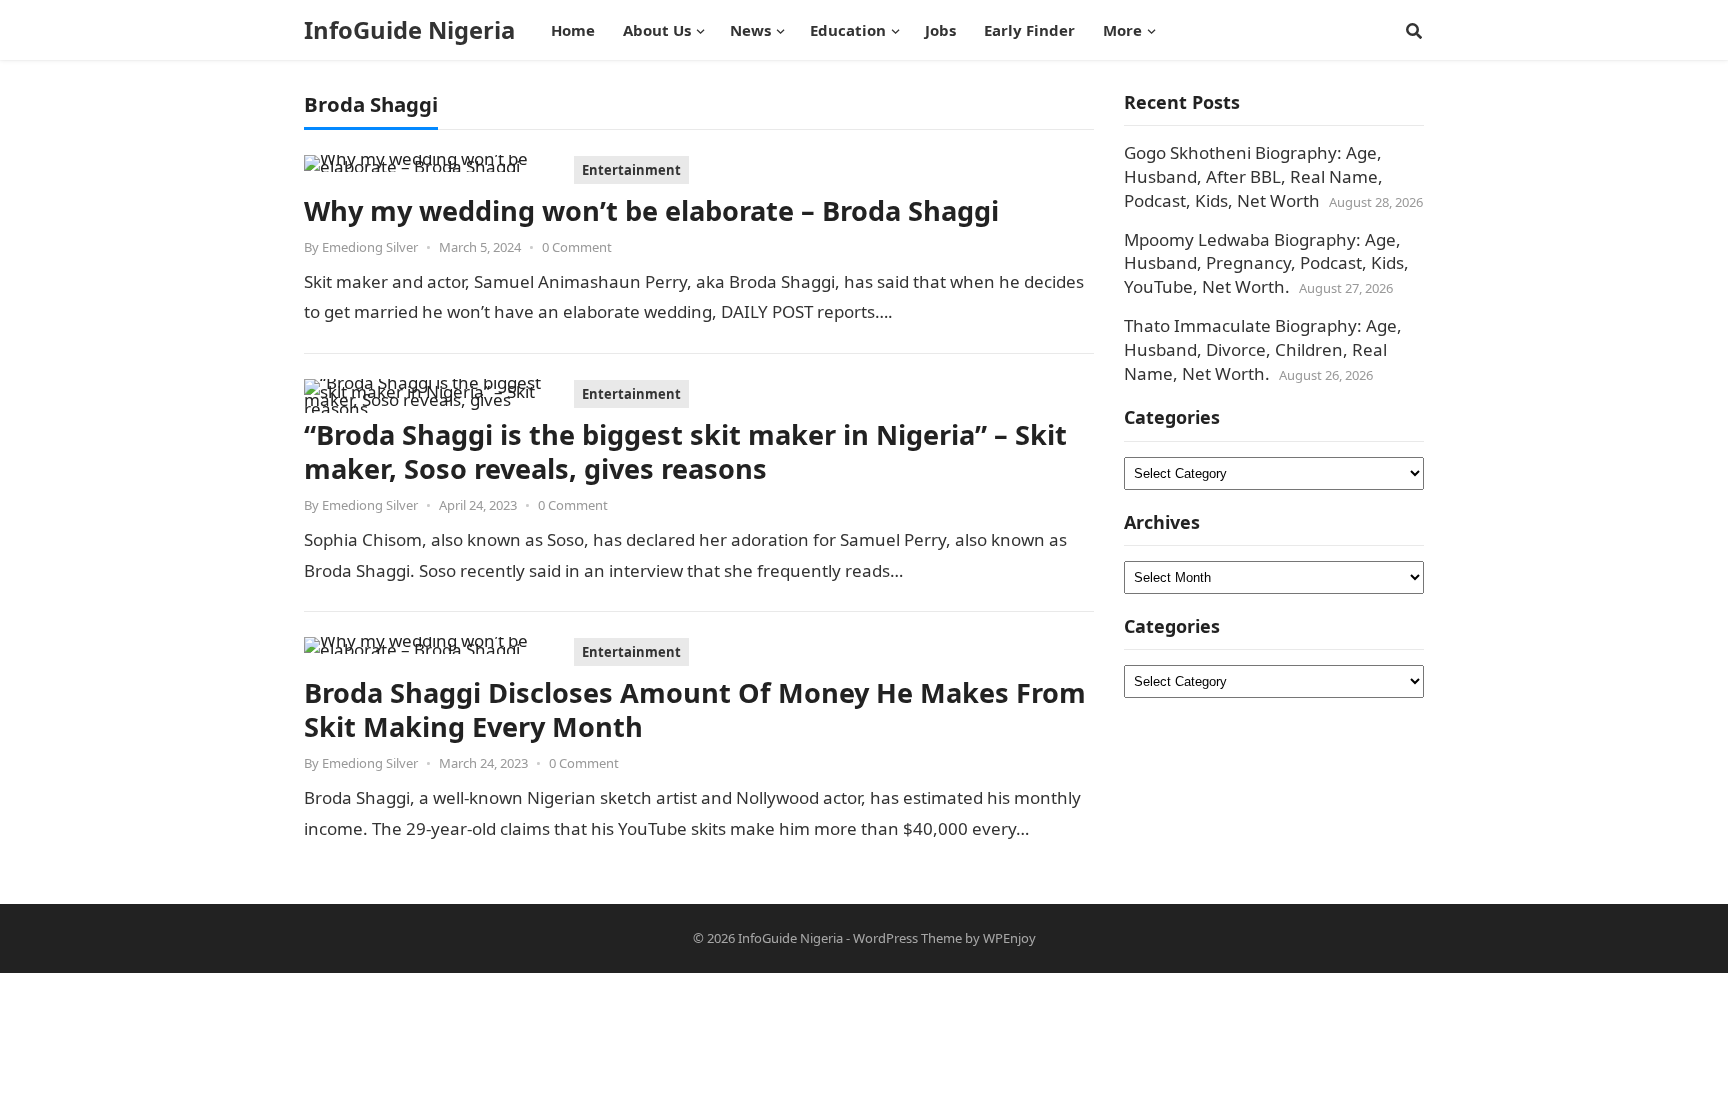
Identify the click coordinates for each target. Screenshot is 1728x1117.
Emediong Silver (370, 247)
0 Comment (577, 247)
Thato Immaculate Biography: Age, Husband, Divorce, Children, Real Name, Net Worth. (1263, 349)
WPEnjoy (1009, 938)
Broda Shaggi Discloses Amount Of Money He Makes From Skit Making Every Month (695, 709)
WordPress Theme (907, 938)
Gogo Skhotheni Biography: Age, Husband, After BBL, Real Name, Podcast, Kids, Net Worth (1253, 176)
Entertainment (631, 170)
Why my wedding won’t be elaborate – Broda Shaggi (651, 210)
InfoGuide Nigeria (409, 30)
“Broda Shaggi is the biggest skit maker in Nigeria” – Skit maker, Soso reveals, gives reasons (685, 451)
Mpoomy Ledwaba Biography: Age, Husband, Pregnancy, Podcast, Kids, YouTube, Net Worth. (1266, 263)
